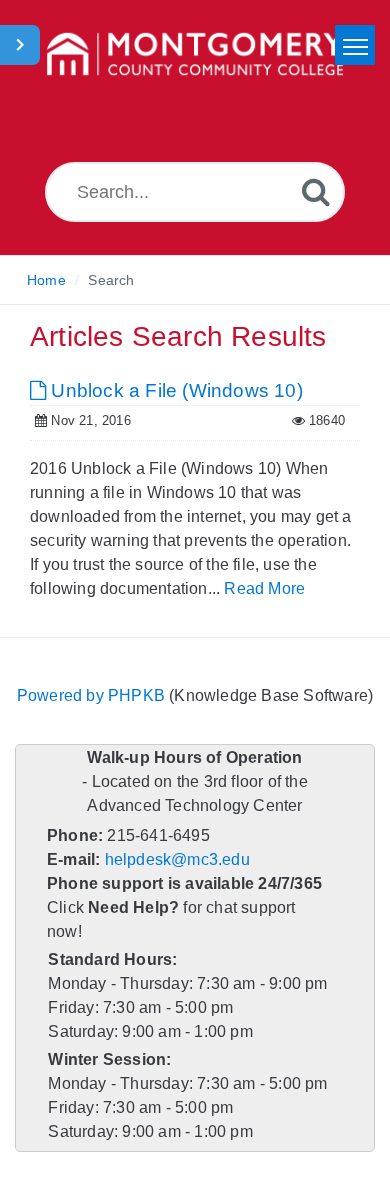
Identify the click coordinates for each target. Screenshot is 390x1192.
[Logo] (195, 55)
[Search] (316, 191)
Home (46, 280)
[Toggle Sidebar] (20, 45)
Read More (264, 588)
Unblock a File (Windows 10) (174, 390)
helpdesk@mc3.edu (177, 859)
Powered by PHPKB (91, 695)
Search (111, 280)
